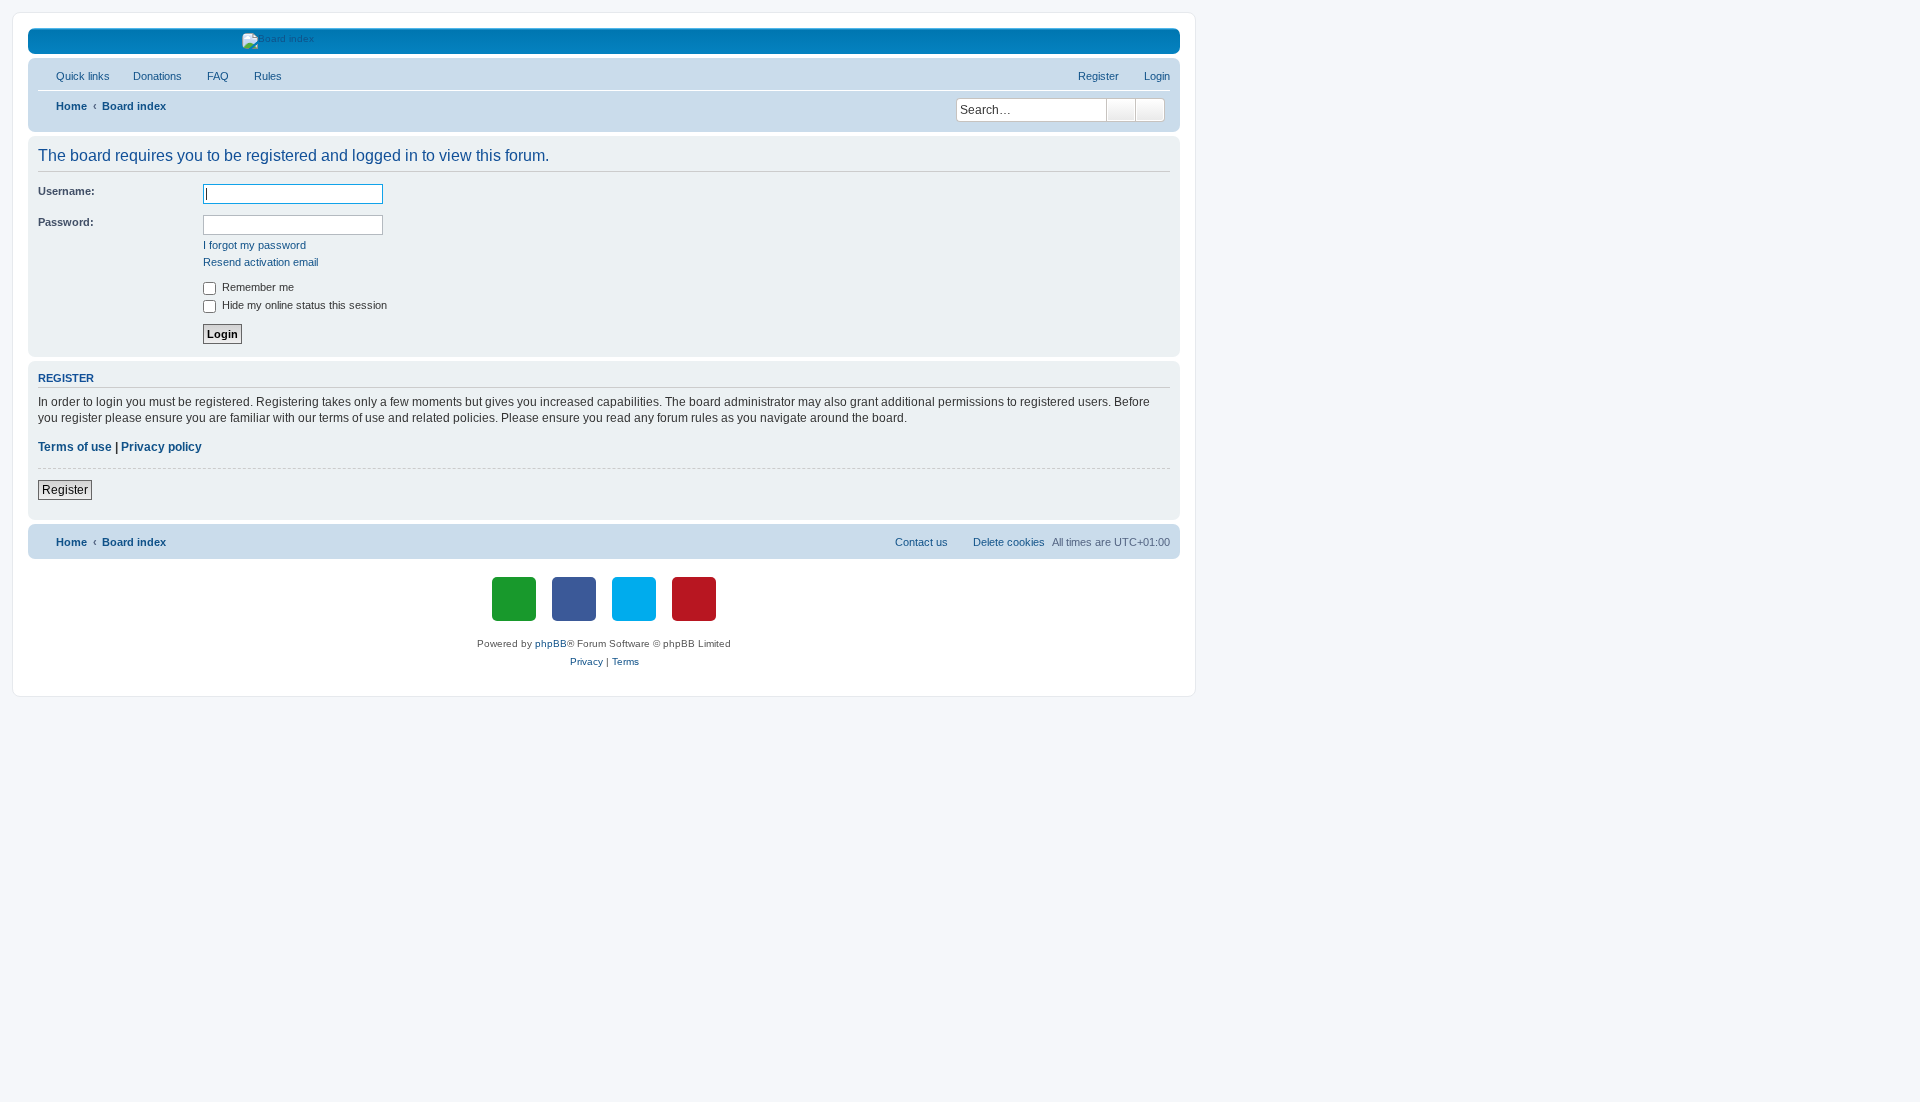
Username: (66, 191)
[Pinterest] (694, 599)
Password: (66, 222)
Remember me (256, 287)
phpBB (551, 643)
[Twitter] (634, 599)
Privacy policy (161, 447)
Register (65, 490)
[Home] (604, 41)
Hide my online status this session (303, 305)
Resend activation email (260, 262)
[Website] (514, 599)
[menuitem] (148, 76)
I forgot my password (254, 245)
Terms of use (75, 447)
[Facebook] (574, 599)
